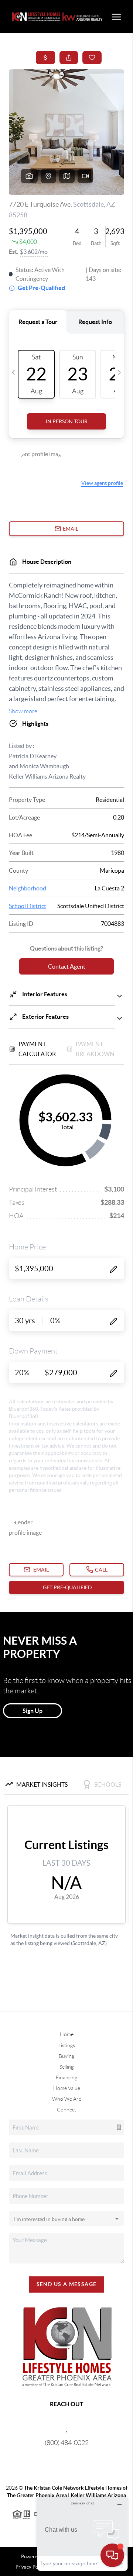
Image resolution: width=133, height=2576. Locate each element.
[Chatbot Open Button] (112, 2555)
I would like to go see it (48, 182)
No (24, 111)
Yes (25, 98)
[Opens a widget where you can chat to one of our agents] (82, 2534)
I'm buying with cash (45, 123)
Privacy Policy (74, 367)
